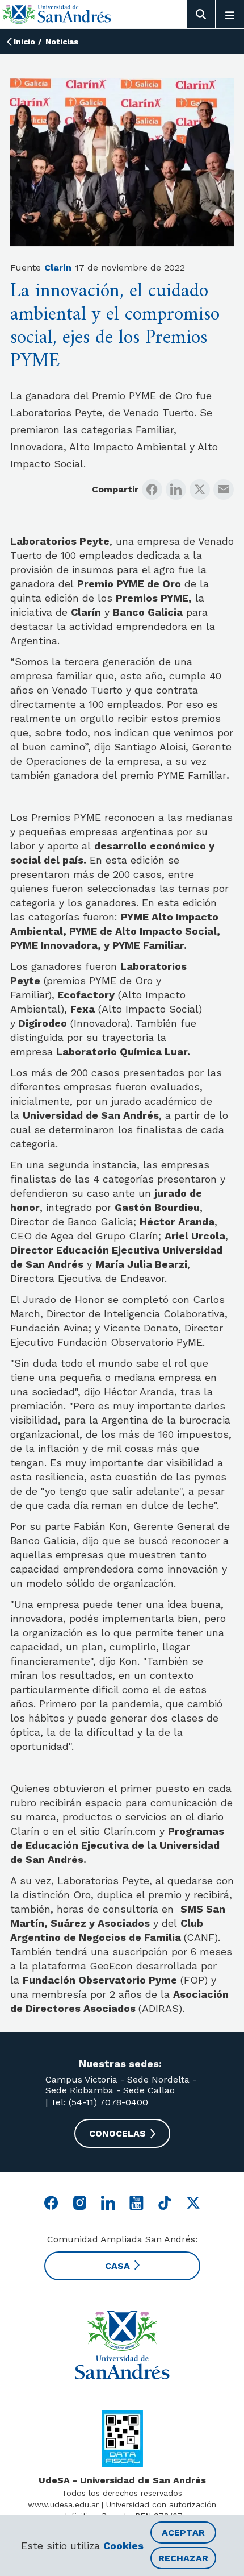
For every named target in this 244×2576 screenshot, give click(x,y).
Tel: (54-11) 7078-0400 (98, 2102)
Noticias (62, 42)
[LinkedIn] (176, 490)
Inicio (24, 42)
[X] (200, 490)
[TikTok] (165, 2203)
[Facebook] (152, 490)
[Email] (224, 490)
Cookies (123, 2546)
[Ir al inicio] (57, 14)
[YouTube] (136, 2203)
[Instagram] (80, 2203)
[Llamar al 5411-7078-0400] (122, 2438)
